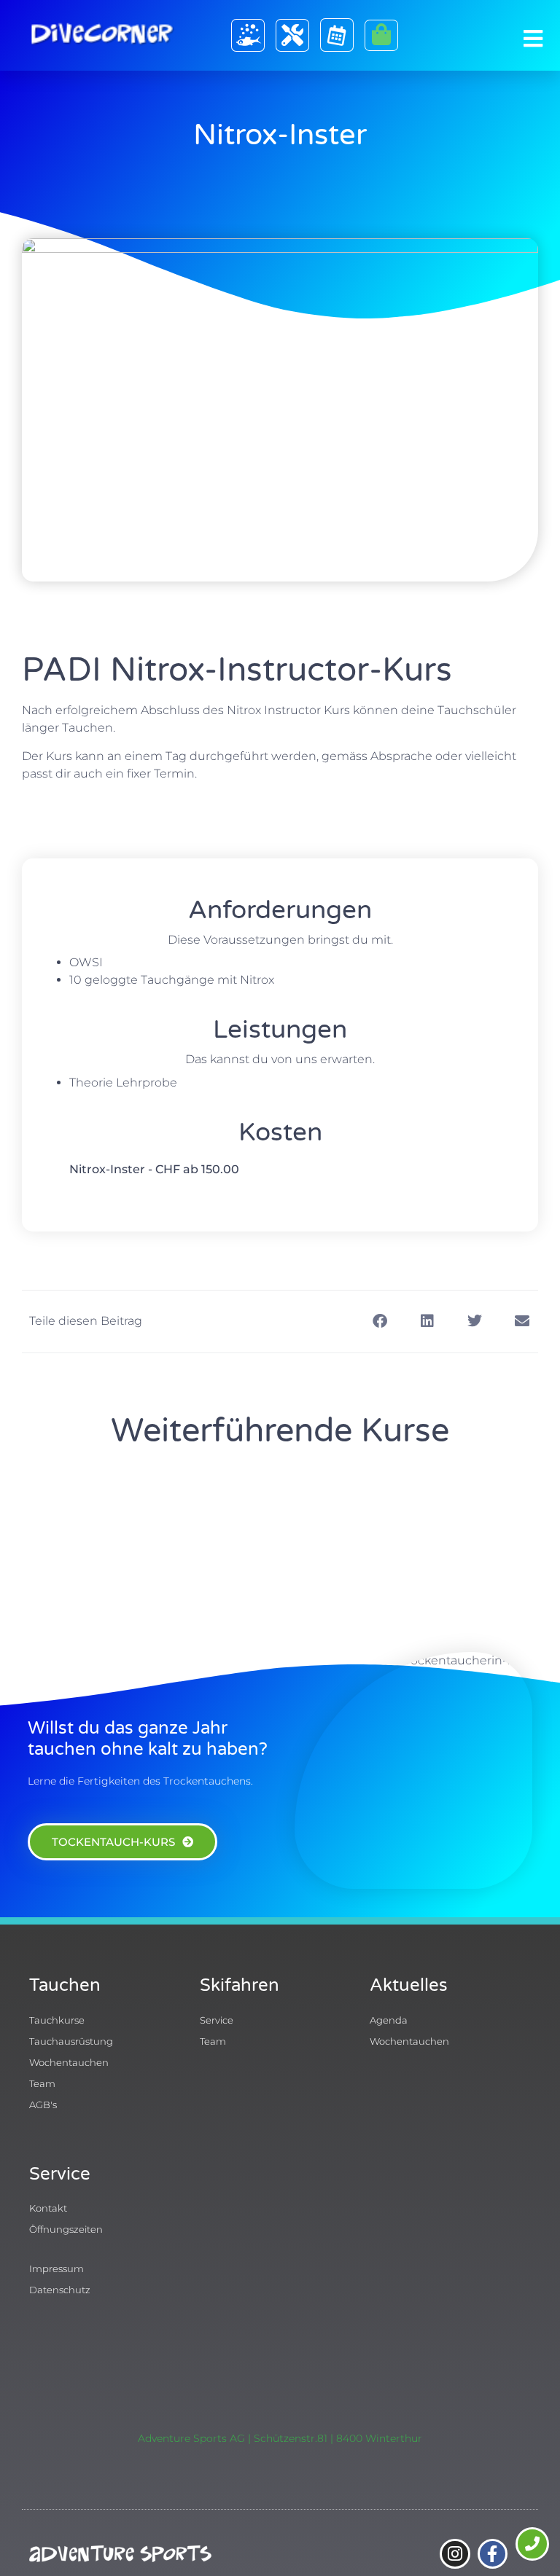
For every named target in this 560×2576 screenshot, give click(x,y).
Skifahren (240, 1985)
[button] (380, 1322)
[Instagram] (455, 2554)
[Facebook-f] (493, 2554)
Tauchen (65, 1985)
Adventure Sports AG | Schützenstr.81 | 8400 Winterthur (280, 2438)
